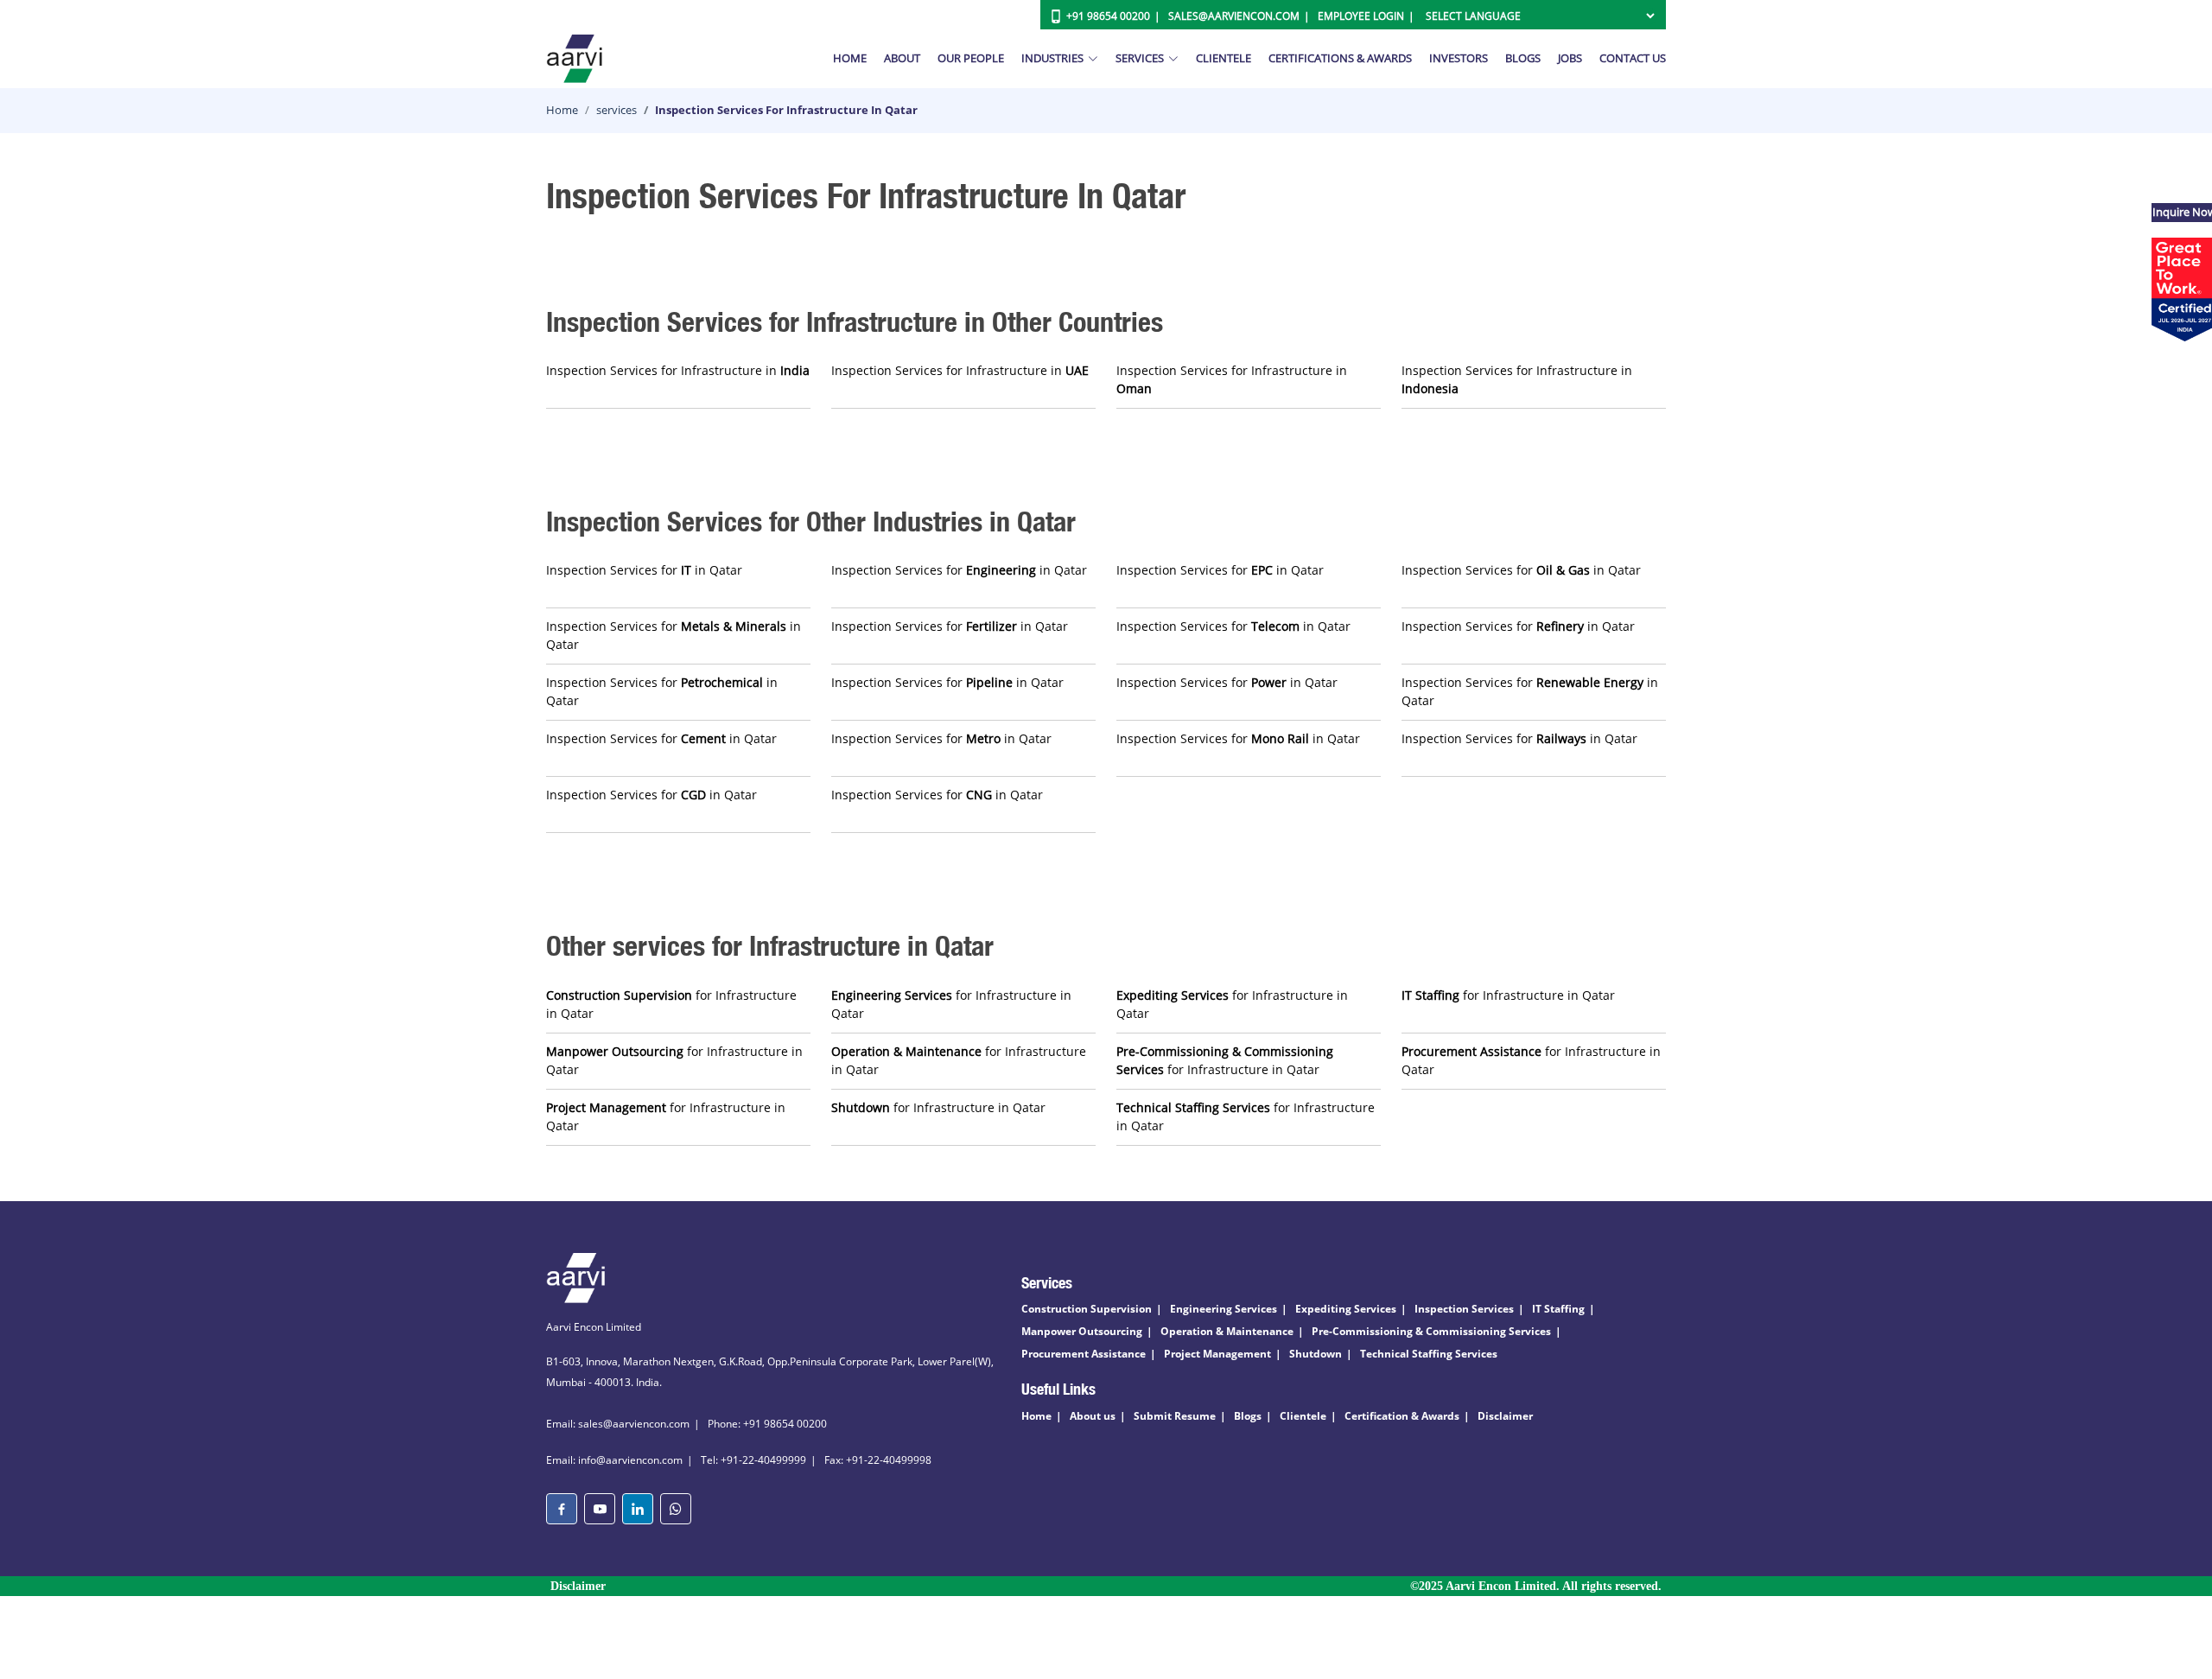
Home (850, 58)
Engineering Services (1224, 1309)
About (902, 58)
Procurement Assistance (1084, 1354)
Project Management (1217, 1354)
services (617, 110)
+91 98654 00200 (1108, 16)
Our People (971, 58)
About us (1093, 1416)
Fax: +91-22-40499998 (878, 1460)
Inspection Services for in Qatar (644, 570)
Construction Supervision (1087, 1309)
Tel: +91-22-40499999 (753, 1460)
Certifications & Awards (1340, 58)
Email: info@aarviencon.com (614, 1460)
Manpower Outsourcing (1082, 1331)
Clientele (1224, 58)
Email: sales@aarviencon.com (618, 1424)
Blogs (1523, 58)
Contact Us (1633, 58)
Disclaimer (1505, 1416)
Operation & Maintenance (1227, 1331)
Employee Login (1361, 16)
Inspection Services (1464, 1309)
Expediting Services (1346, 1309)
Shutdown (1316, 1354)
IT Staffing (1558, 1309)
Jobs (1570, 58)
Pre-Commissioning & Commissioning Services (1431, 1331)
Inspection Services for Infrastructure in (678, 370)
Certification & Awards (1402, 1416)
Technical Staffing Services (1429, 1354)
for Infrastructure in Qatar (671, 1004)
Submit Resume (1175, 1416)
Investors (1459, 58)
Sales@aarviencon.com (1234, 16)
